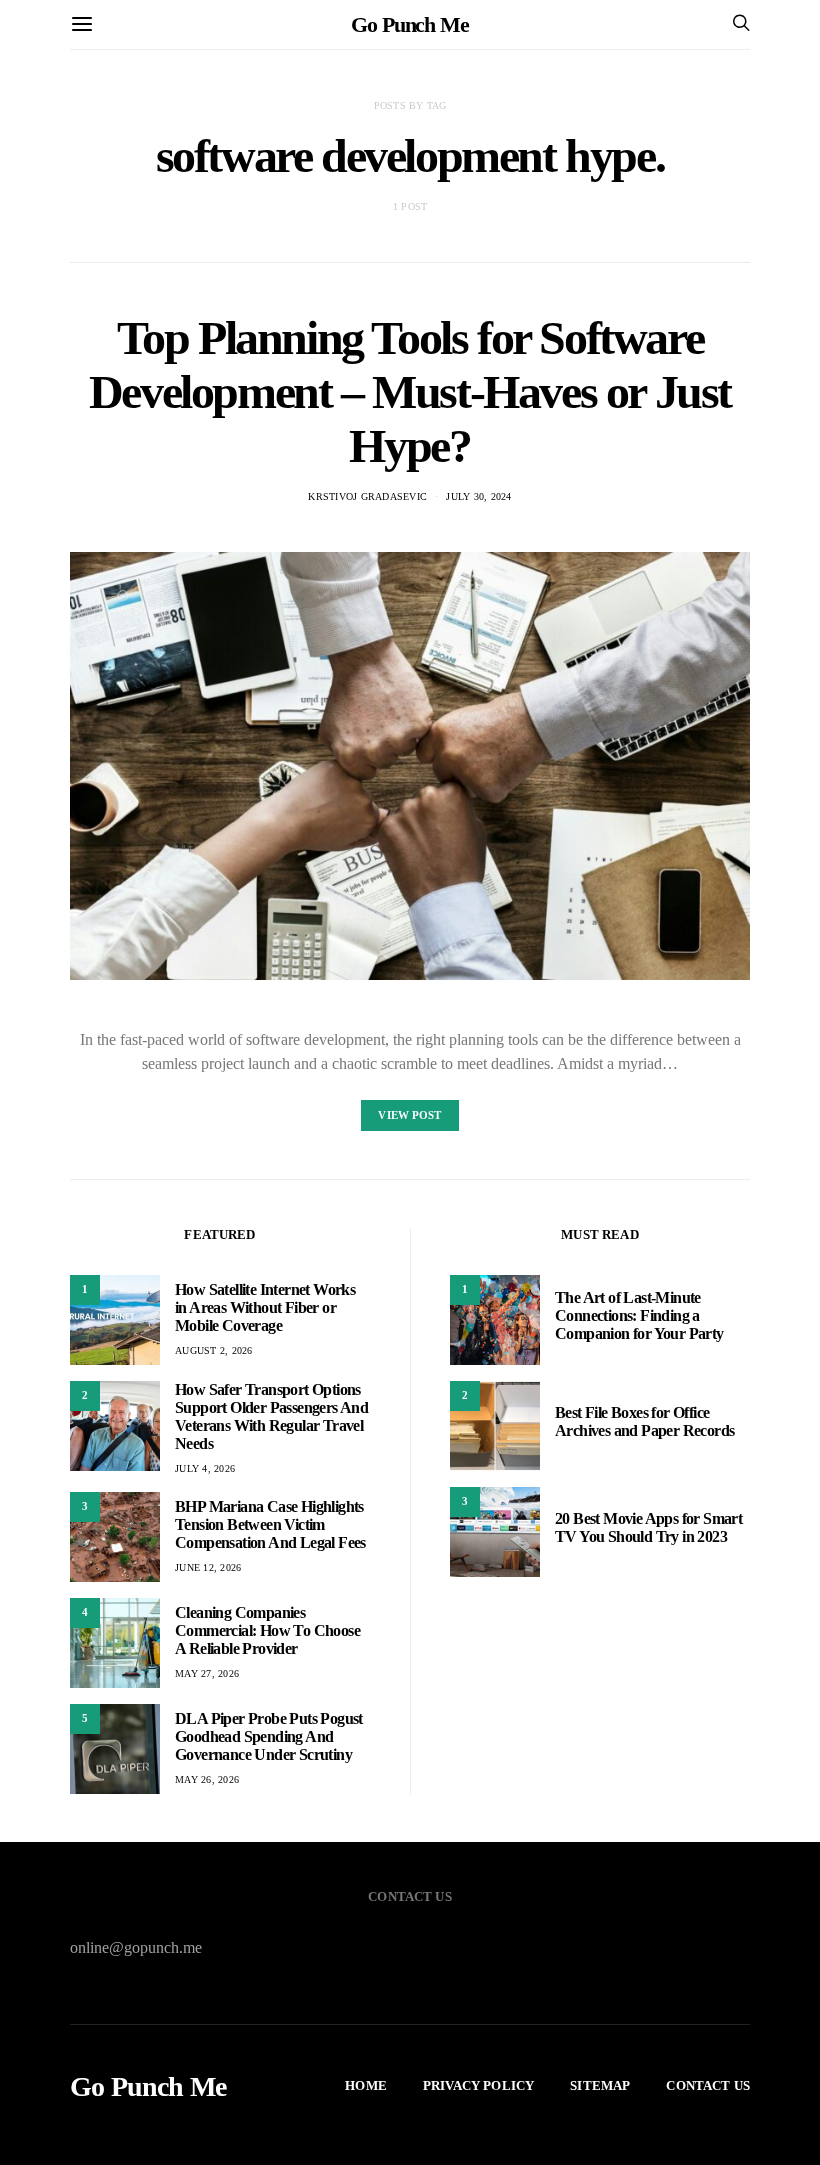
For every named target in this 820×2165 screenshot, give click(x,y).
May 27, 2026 (207, 1673)
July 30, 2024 (478, 496)
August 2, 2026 (214, 1350)
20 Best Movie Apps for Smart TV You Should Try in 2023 (648, 1527)
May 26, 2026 (207, 1779)
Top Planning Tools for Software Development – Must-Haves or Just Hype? (410, 391)
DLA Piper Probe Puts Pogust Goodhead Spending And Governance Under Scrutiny (269, 1736)
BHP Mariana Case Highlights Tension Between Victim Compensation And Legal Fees (270, 1524)
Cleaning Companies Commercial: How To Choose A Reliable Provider (267, 1630)
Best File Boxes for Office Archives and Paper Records (644, 1421)
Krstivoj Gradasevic (367, 496)
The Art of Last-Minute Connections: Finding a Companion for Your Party (639, 1315)
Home (366, 2085)
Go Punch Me (410, 24)
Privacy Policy (478, 2085)
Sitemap (600, 2085)
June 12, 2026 (208, 1567)
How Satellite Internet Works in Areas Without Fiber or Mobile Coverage (265, 1307)
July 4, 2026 (205, 1468)
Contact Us (708, 2085)
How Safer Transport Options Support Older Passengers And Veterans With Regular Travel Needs (271, 1416)
